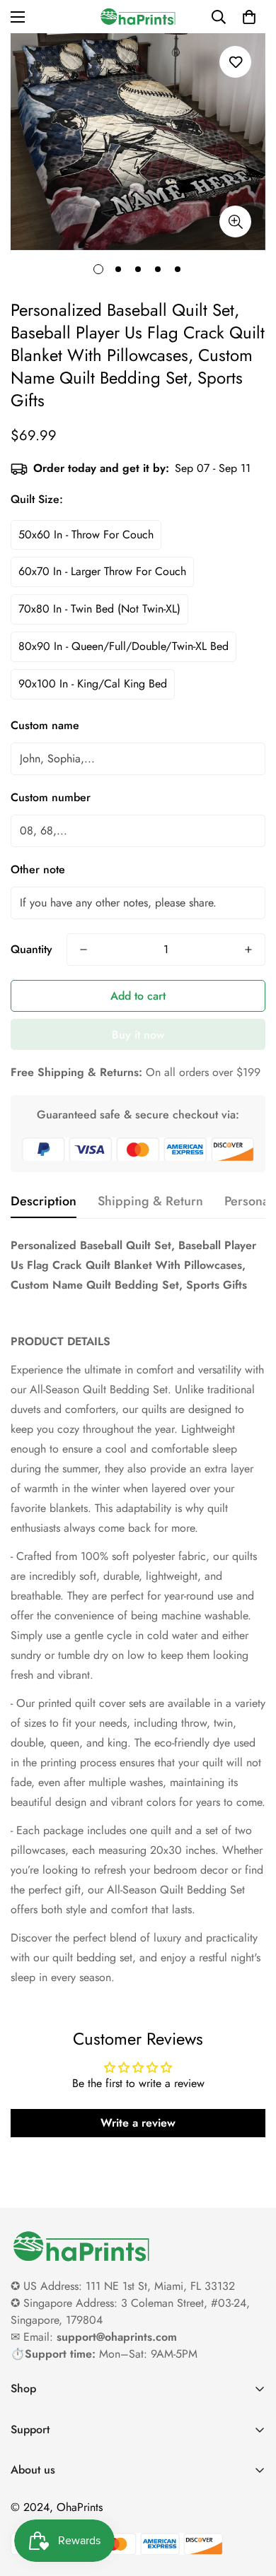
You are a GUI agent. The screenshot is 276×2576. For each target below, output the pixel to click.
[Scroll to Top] (251, 2501)
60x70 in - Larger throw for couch (102, 571)
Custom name (45, 725)
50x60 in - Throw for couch (86, 534)
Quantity (31, 949)
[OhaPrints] (138, 17)
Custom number (51, 797)
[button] (249, 17)
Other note (38, 869)
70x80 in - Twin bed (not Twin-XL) (99, 609)
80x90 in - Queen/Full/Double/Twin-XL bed (123, 646)
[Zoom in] (235, 221)
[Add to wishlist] (235, 62)
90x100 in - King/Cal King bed (93, 684)
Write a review (138, 2123)
